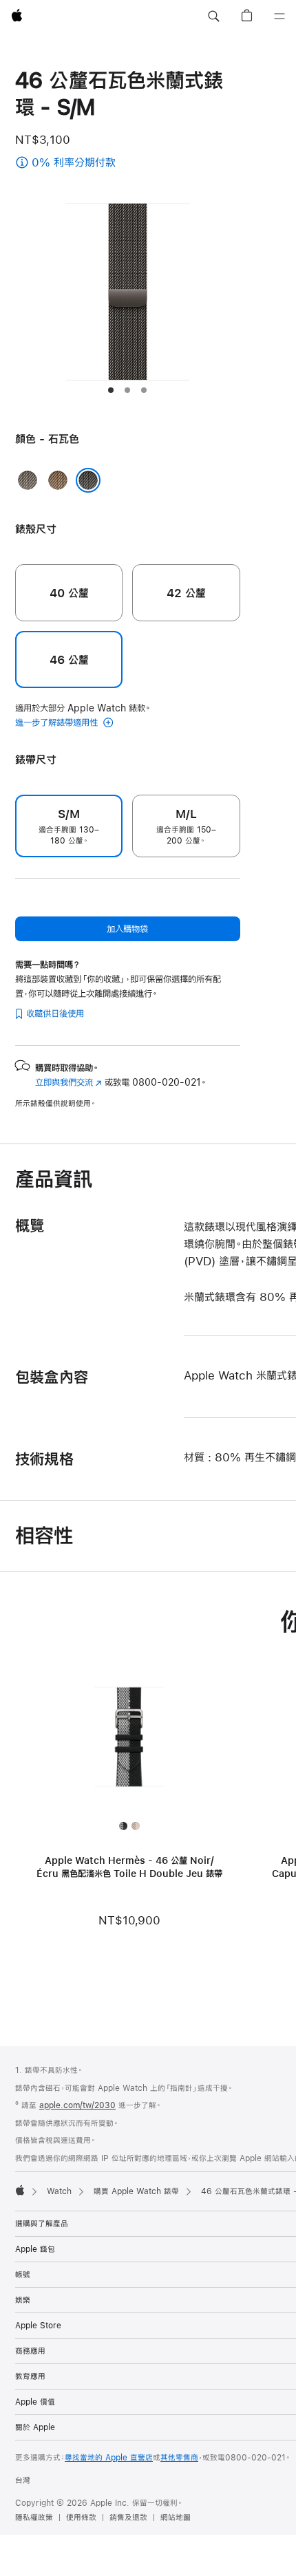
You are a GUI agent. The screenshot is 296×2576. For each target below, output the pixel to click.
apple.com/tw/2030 (77, 2105)
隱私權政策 (34, 2518)
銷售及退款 (128, 2518)
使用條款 (81, 2518)
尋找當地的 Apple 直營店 (109, 2458)
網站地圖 (176, 2518)
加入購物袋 (127, 929)
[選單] (279, 17)
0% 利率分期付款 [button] (87, 163)
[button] (213, 17)
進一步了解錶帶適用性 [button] (58, 722)
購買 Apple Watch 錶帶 (136, 2191)
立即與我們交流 (68, 1082)
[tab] (111, 390)
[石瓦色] (88, 480)
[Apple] (20, 2190)
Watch (59, 2191)
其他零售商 (179, 2458)
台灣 (23, 2480)
